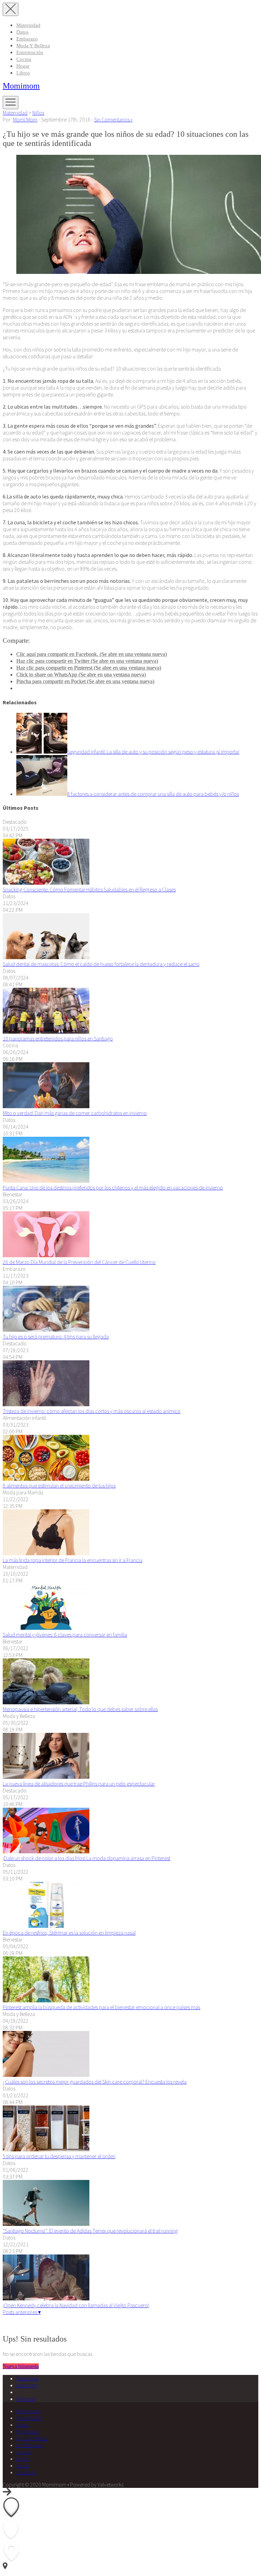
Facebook (27, 2378)
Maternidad (28, 25)
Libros (23, 73)
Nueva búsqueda (21, 2366)
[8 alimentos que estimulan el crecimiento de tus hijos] (46, 1479)
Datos (22, 32)
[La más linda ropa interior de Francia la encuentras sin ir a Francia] (46, 1553)
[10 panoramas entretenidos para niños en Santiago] (46, 1032)
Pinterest (26, 2399)
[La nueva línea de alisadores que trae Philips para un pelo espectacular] (46, 1777)
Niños (38, 113)
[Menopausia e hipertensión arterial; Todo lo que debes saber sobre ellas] (46, 1702)
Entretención (30, 52)
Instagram (27, 2385)
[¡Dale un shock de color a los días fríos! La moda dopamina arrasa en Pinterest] (46, 1851)
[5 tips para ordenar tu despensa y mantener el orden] (46, 2149)
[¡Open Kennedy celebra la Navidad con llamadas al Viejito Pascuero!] (46, 2298)
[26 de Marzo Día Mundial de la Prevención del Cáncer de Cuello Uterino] (46, 1255)
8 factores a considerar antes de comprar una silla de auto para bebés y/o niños (153, 794)
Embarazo (27, 39)
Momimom (21, 86)
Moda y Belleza (33, 46)
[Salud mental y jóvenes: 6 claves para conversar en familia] (46, 1628)
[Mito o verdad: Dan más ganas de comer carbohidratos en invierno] (46, 1106)
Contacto (26, 2472)
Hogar (23, 66)
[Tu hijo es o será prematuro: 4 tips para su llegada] (46, 1330)
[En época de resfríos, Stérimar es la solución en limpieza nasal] (46, 1926)
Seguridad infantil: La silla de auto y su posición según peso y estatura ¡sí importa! (153, 752)
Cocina (24, 59)
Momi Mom (25, 119)
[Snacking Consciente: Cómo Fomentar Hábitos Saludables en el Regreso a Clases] (46, 883)
